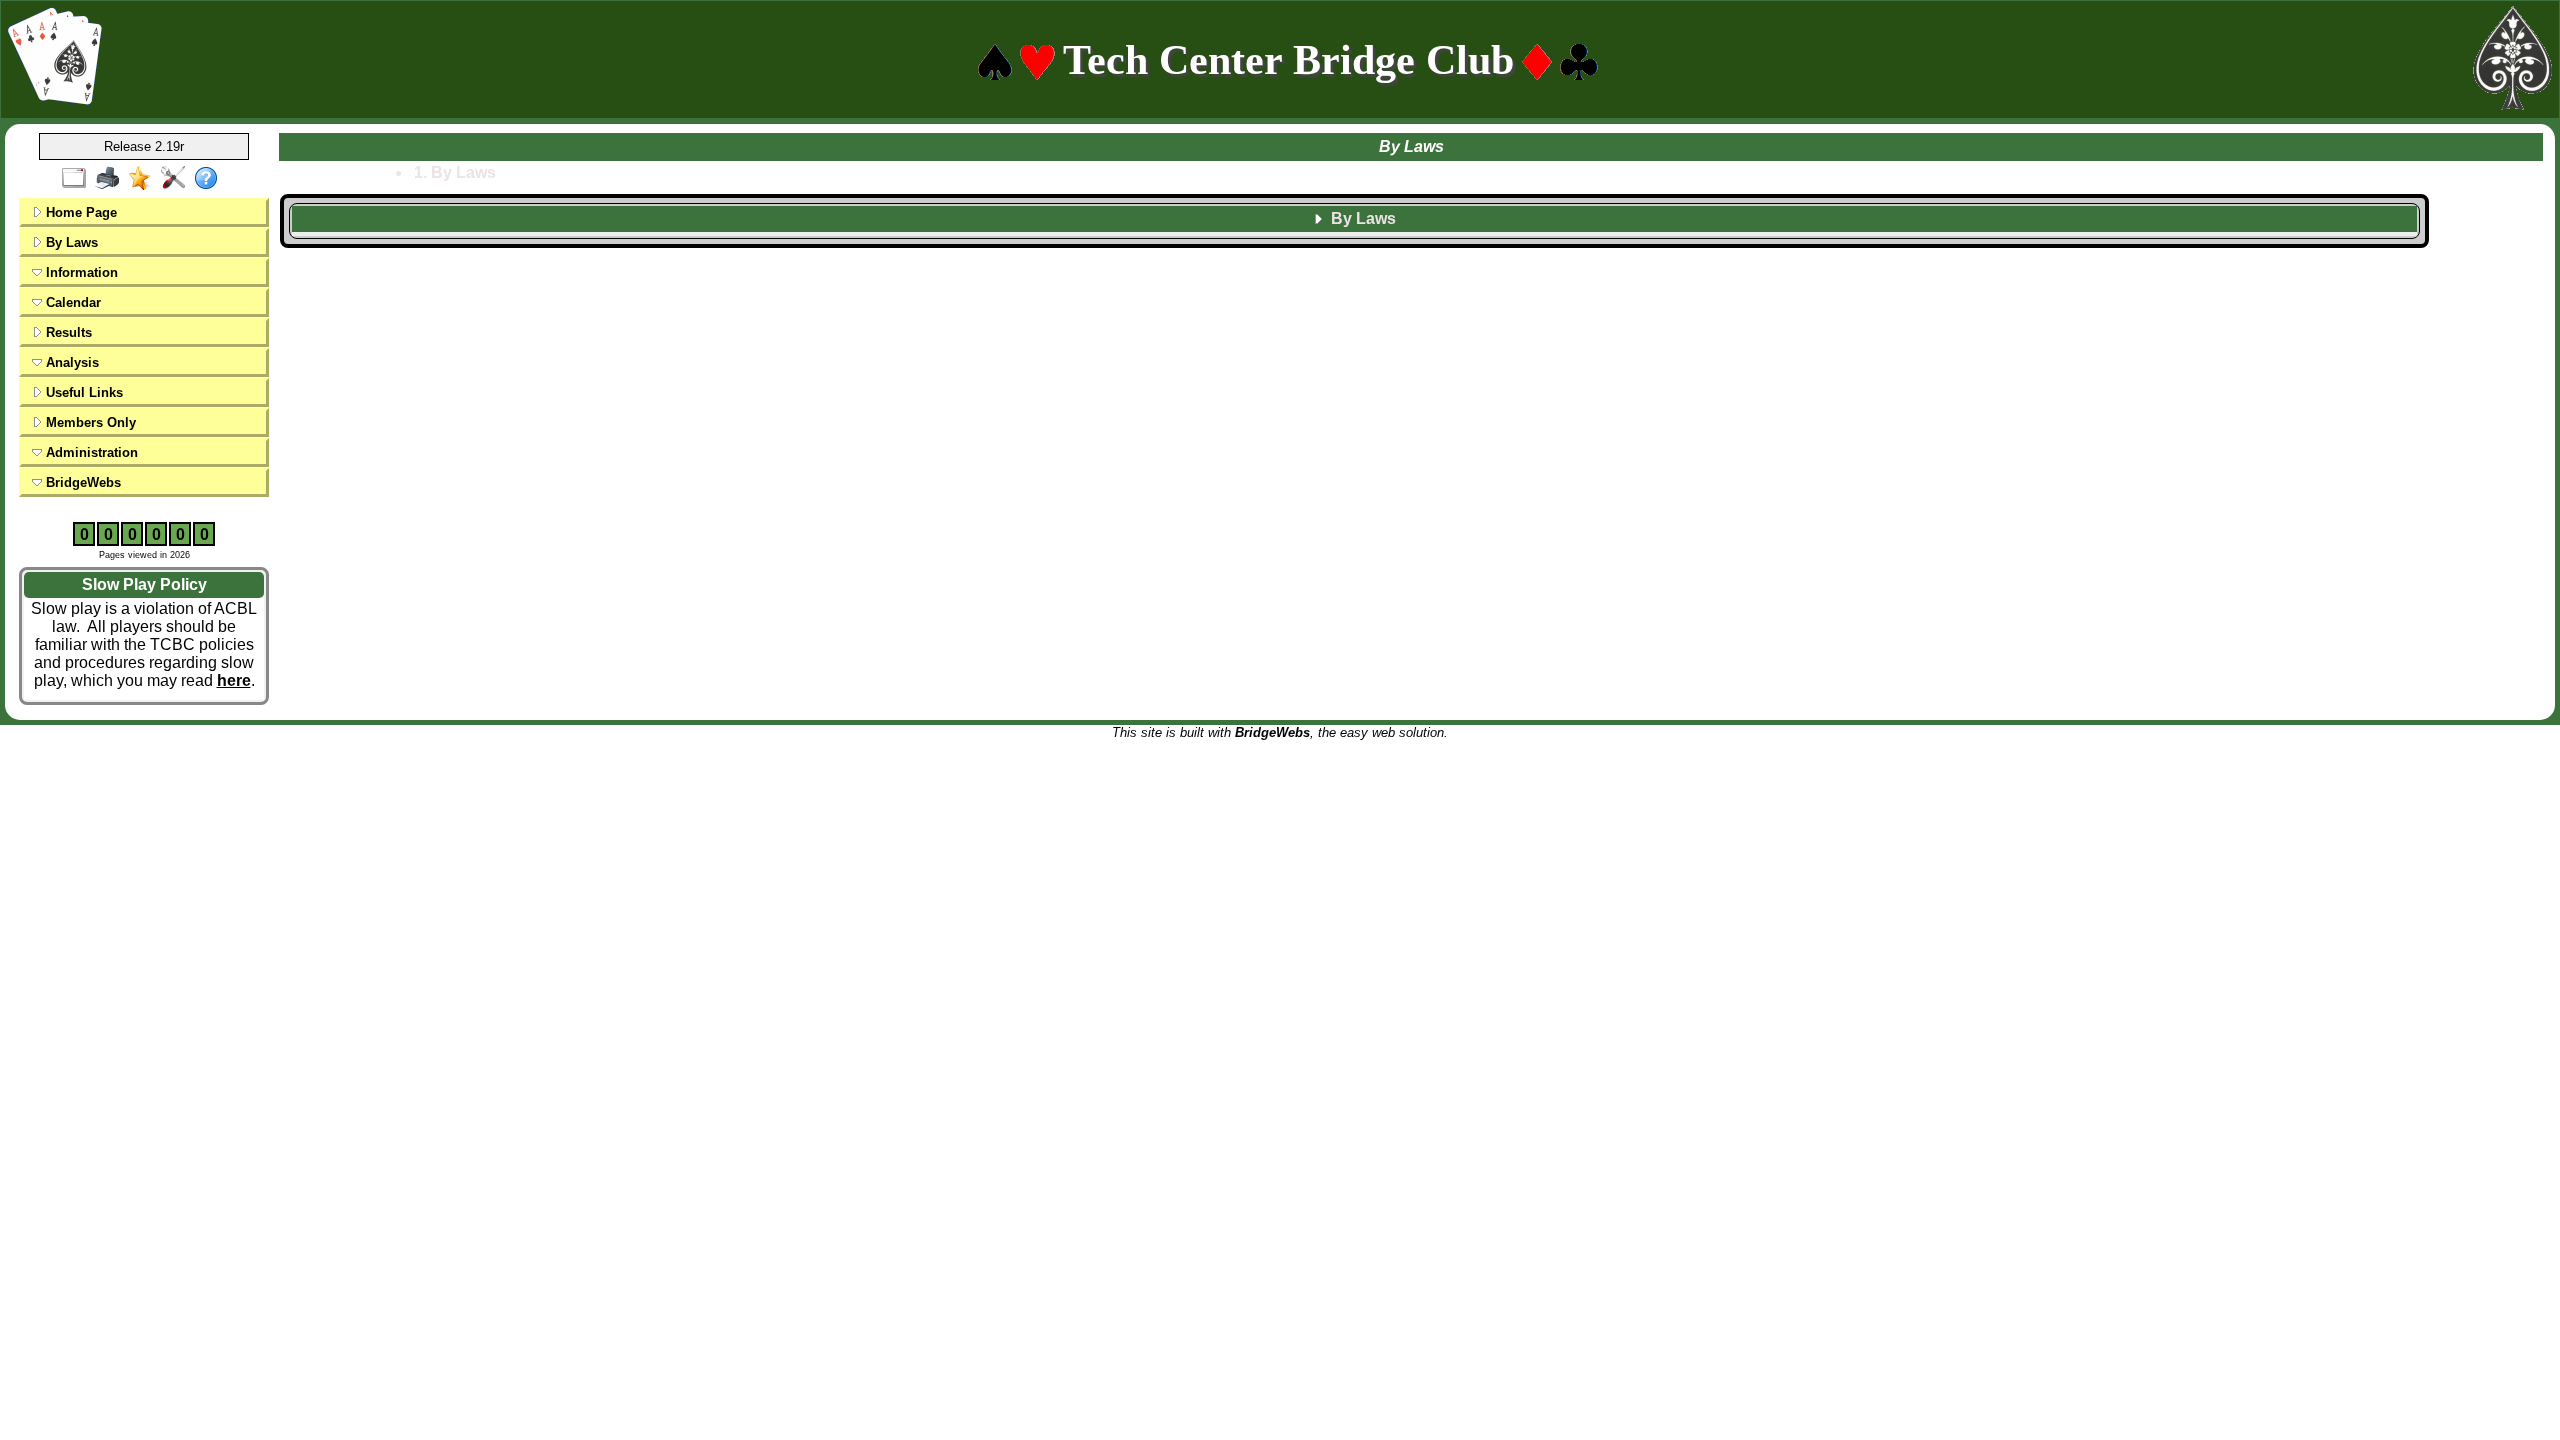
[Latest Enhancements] (144, 179)
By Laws (70, 242)
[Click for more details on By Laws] (1354, 234)
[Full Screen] (78, 179)
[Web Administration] (177, 179)
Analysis (70, 362)
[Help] (210, 179)
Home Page (79, 212)
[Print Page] (111, 179)
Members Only (89, 422)
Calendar (71, 302)
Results (67, 332)
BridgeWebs (81, 482)
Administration (90, 452)
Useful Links (82, 392)
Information (80, 272)
